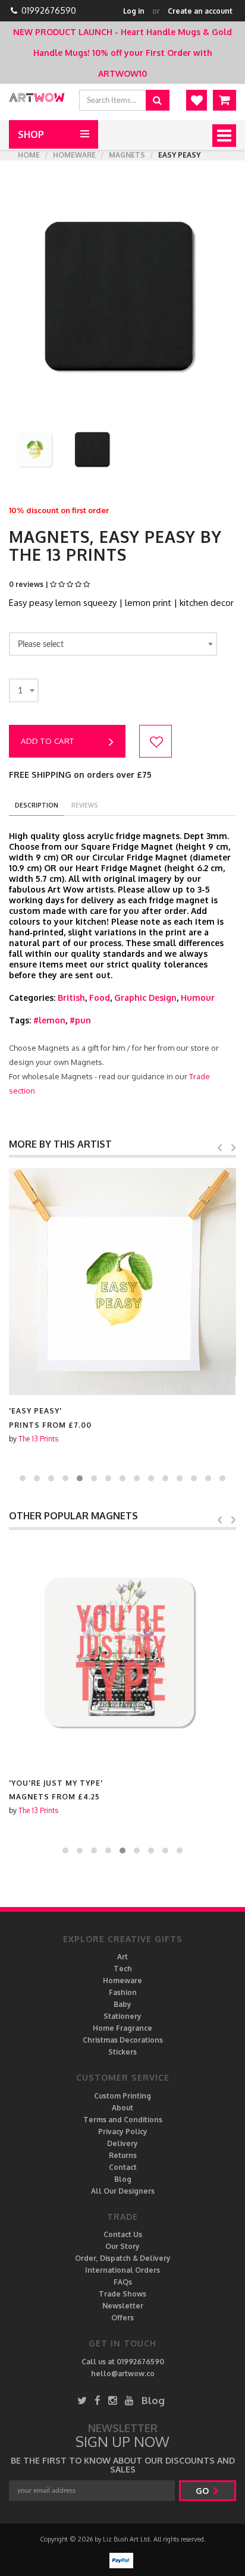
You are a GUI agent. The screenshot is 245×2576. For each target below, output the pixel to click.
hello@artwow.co (123, 2374)
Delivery (122, 2143)
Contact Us (123, 2234)
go (203, 2491)
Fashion (123, 1992)
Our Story (122, 2246)
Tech (123, 1969)
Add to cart (48, 741)
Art (122, 1957)
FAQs (123, 2282)
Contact (123, 2167)
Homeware (74, 155)
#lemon (49, 1020)
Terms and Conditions (123, 2120)
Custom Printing (122, 2096)
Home (29, 155)
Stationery (122, 2016)
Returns (123, 2155)
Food (100, 998)
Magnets (127, 155)
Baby (122, 2004)
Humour (198, 998)
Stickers (122, 2052)
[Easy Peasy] (122, 1281)
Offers (122, 2318)
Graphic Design (145, 998)
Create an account (200, 11)
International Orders (122, 2270)
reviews (85, 805)
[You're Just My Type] (122, 1654)
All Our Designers (123, 2191)
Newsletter (123, 2306)
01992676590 (49, 10)
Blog (123, 2179)
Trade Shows (122, 2294)
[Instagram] (113, 2400)
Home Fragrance (122, 2028)
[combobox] (113, 644)
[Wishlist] (197, 100)
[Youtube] (129, 2400)
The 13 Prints (38, 1439)
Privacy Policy (123, 2132)
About (122, 2108)
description (37, 805)
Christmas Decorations (123, 2040)
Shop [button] (31, 134)
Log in (134, 11)
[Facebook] (98, 2400)
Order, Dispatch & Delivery (123, 2258)
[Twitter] (82, 2400)
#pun (80, 1020)
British (71, 998)
